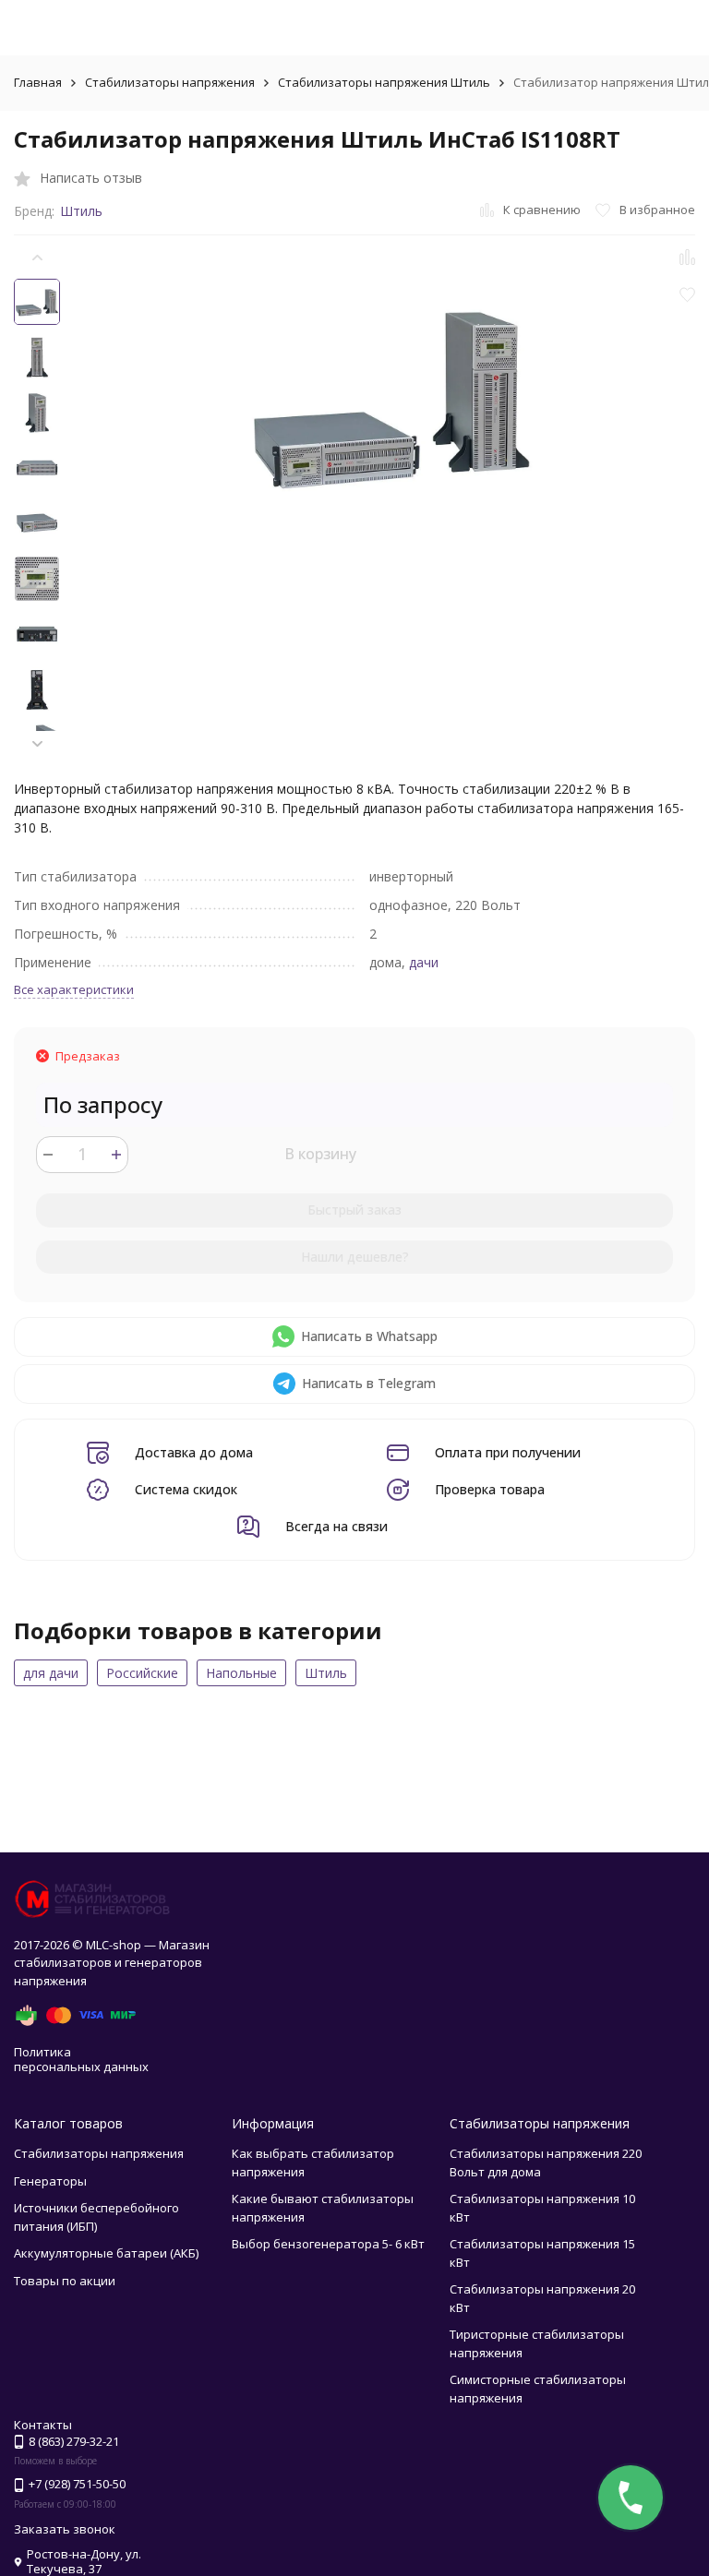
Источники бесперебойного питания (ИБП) (96, 2217)
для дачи (51, 1673)
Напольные (241, 1673)
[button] (37, 743)
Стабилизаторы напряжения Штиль (384, 82)
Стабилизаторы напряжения (170, 82)
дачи (424, 962)
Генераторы (50, 2181)
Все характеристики (74, 989)
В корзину (320, 1154)
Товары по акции (65, 2281)
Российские (142, 1673)
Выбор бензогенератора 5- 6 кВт (328, 2244)
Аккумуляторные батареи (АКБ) (106, 2253)
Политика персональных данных (81, 2059)
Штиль (81, 211)
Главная (38, 82)
